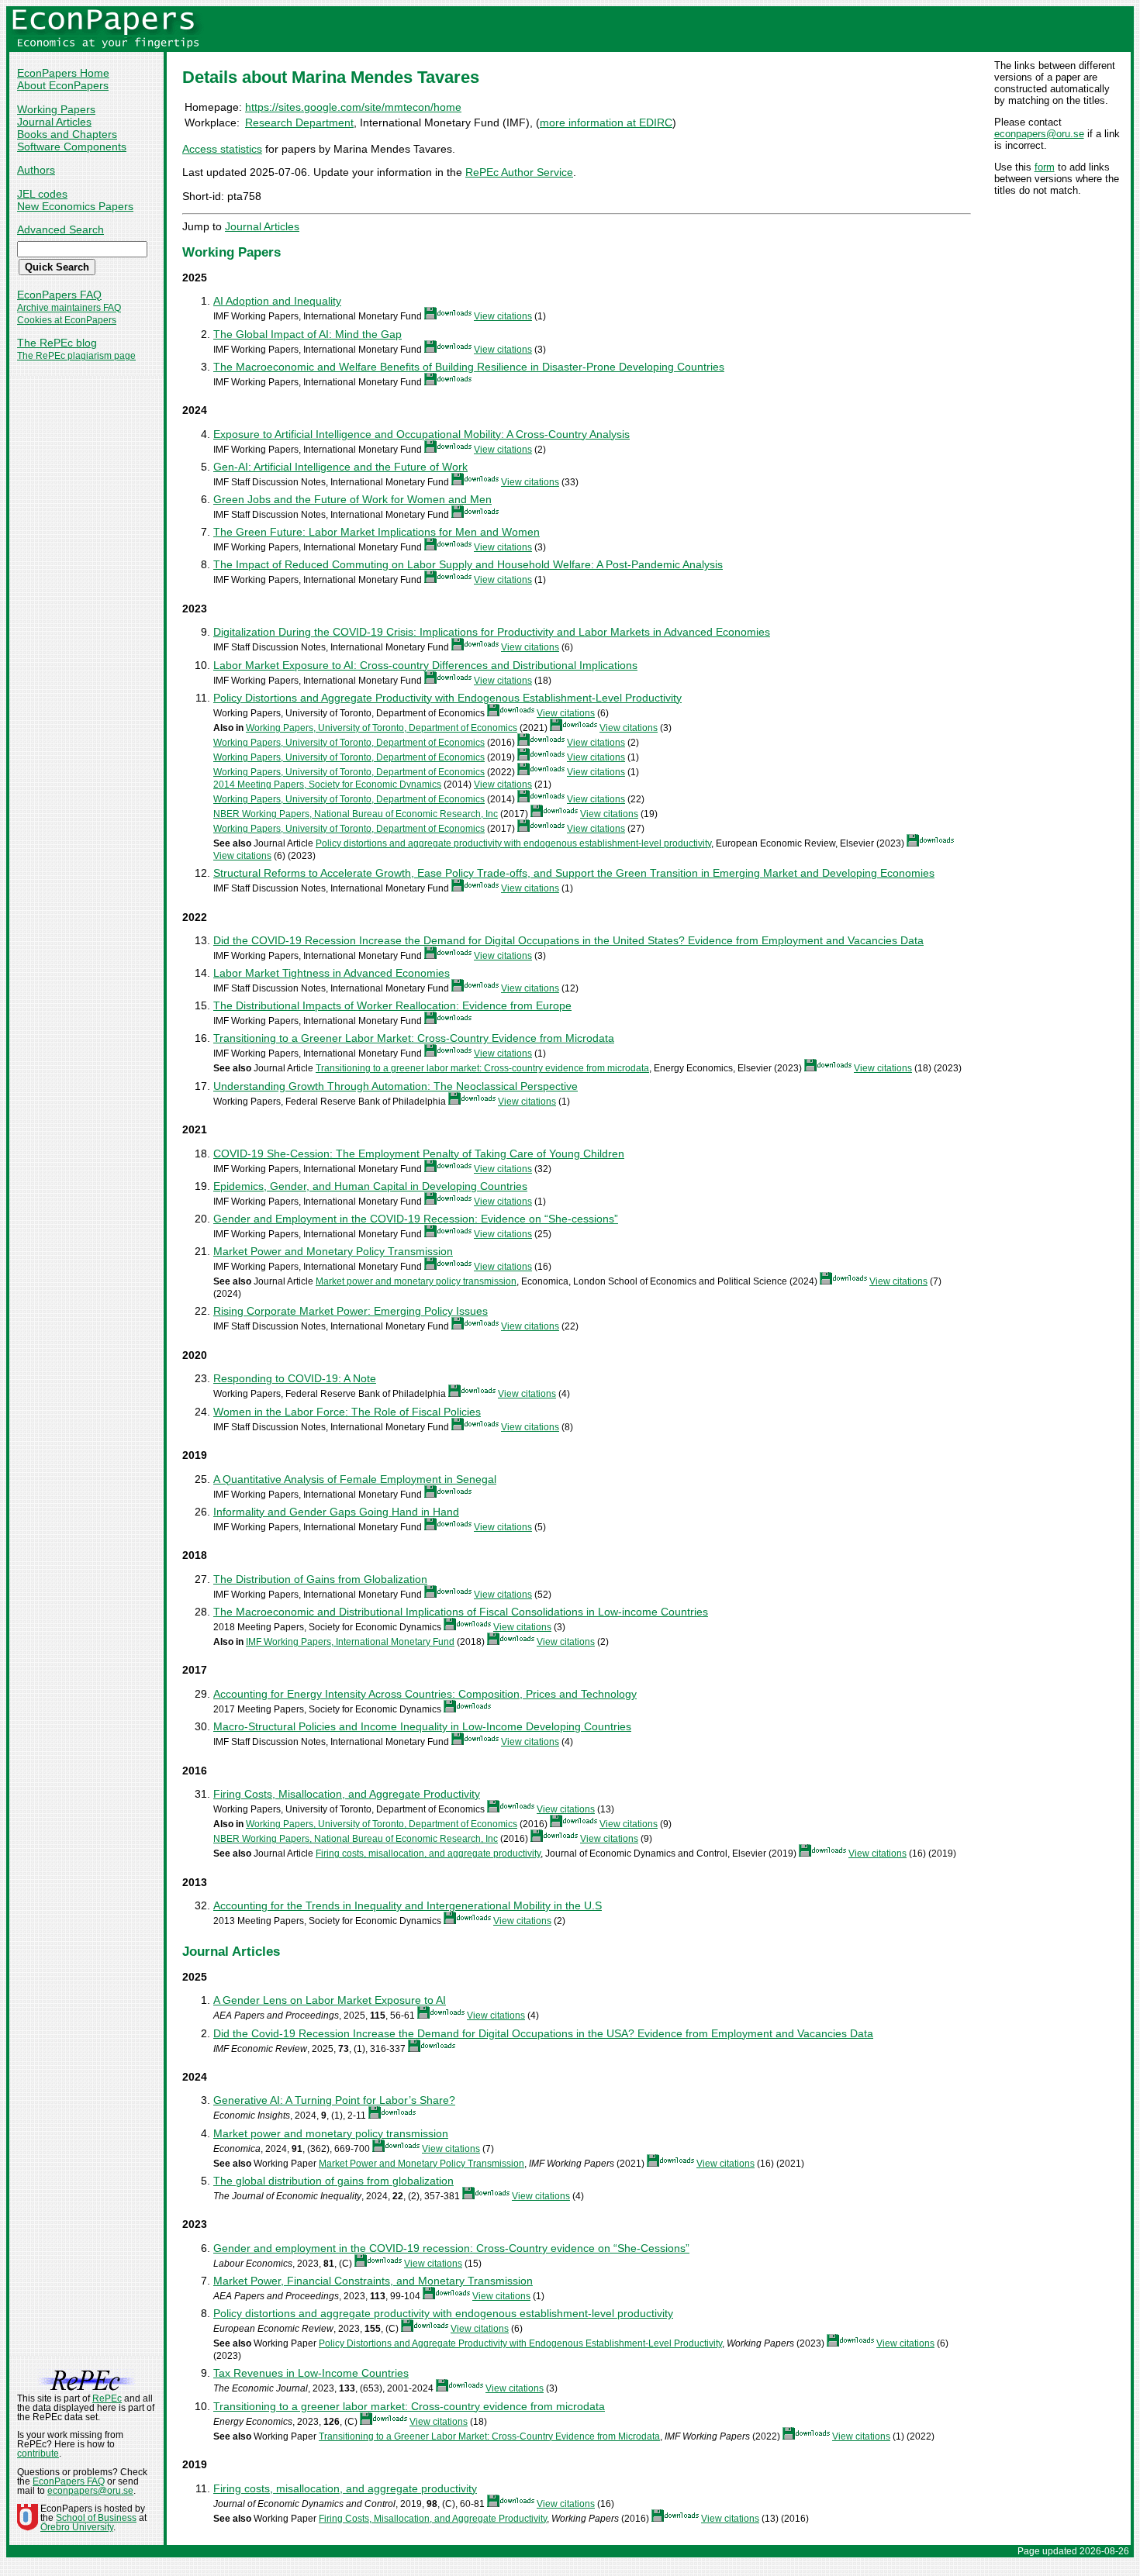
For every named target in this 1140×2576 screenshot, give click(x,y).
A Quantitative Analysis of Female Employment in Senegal (355, 1479)
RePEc (107, 2398)
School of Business (96, 2518)
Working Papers (56, 109)
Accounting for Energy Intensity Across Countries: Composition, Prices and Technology (425, 1694)
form (1045, 167)
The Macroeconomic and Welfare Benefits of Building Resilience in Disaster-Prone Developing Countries (469, 367)
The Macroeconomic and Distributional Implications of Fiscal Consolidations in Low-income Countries (461, 1612)
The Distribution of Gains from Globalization (320, 1579)
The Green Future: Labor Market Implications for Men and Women (377, 532)
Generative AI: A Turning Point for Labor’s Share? (334, 2100)
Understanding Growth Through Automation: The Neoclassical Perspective (396, 1086)
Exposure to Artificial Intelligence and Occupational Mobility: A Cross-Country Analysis (421, 434)
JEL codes (42, 194)
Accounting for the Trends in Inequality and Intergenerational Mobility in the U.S (408, 1905)
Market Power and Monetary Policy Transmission (333, 1251)
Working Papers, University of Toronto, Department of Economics (382, 728)
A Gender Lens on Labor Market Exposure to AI (330, 2000)
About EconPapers (63, 85)
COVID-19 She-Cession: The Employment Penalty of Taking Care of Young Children (419, 1154)
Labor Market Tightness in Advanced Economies (332, 973)
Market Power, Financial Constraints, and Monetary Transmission (373, 2281)
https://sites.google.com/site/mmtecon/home (353, 107)
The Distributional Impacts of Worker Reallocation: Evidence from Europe (392, 1005)
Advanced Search (60, 229)
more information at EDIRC (606, 122)
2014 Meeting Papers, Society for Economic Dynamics (327, 785)
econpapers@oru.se (1039, 134)
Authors (36, 170)
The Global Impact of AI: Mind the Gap (307, 334)
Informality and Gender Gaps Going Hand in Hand (336, 1512)
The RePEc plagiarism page (76, 356)
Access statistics (222, 149)
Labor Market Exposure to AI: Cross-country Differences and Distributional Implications (425, 665)
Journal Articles (54, 122)
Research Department (299, 122)
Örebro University (77, 2527)
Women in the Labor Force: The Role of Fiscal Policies (347, 1412)
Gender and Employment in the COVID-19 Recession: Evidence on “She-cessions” (416, 1219)
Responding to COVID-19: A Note (295, 1378)
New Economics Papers (75, 206)
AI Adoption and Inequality (277, 301)
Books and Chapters (67, 134)
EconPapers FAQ (59, 295)
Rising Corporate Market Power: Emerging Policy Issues (351, 1311)
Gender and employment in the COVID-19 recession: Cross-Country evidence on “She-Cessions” (451, 2248)
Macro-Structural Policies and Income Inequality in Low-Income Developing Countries (422, 1726)
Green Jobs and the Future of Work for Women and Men (352, 499)
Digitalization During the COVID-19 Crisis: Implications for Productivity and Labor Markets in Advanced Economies (492, 632)
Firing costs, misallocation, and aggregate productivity (428, 1854)
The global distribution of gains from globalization (333, 2181)
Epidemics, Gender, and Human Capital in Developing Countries (370, 1186)
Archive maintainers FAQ (69, 308)
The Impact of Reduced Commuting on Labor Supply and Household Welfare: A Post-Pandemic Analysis (468, 564)
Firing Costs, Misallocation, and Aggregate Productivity (347, 1794)
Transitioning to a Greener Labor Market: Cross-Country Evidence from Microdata (414, 1038)
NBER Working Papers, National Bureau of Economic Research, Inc (356, 814)
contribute (38, 2454)
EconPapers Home (63, 73)
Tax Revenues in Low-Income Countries (311, 2373)
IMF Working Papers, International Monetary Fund (350, 1642)
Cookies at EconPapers (67, 320)
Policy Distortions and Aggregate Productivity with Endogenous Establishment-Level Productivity (447, 698)
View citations (503, 316)
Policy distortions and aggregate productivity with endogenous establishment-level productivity (513, 843)
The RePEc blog (57, 343)
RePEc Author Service (519, 172)
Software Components (72, 147)
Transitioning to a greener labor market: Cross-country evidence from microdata (482, 1068)
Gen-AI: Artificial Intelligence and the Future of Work (340, 467)
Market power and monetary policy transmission (416, 1281)
